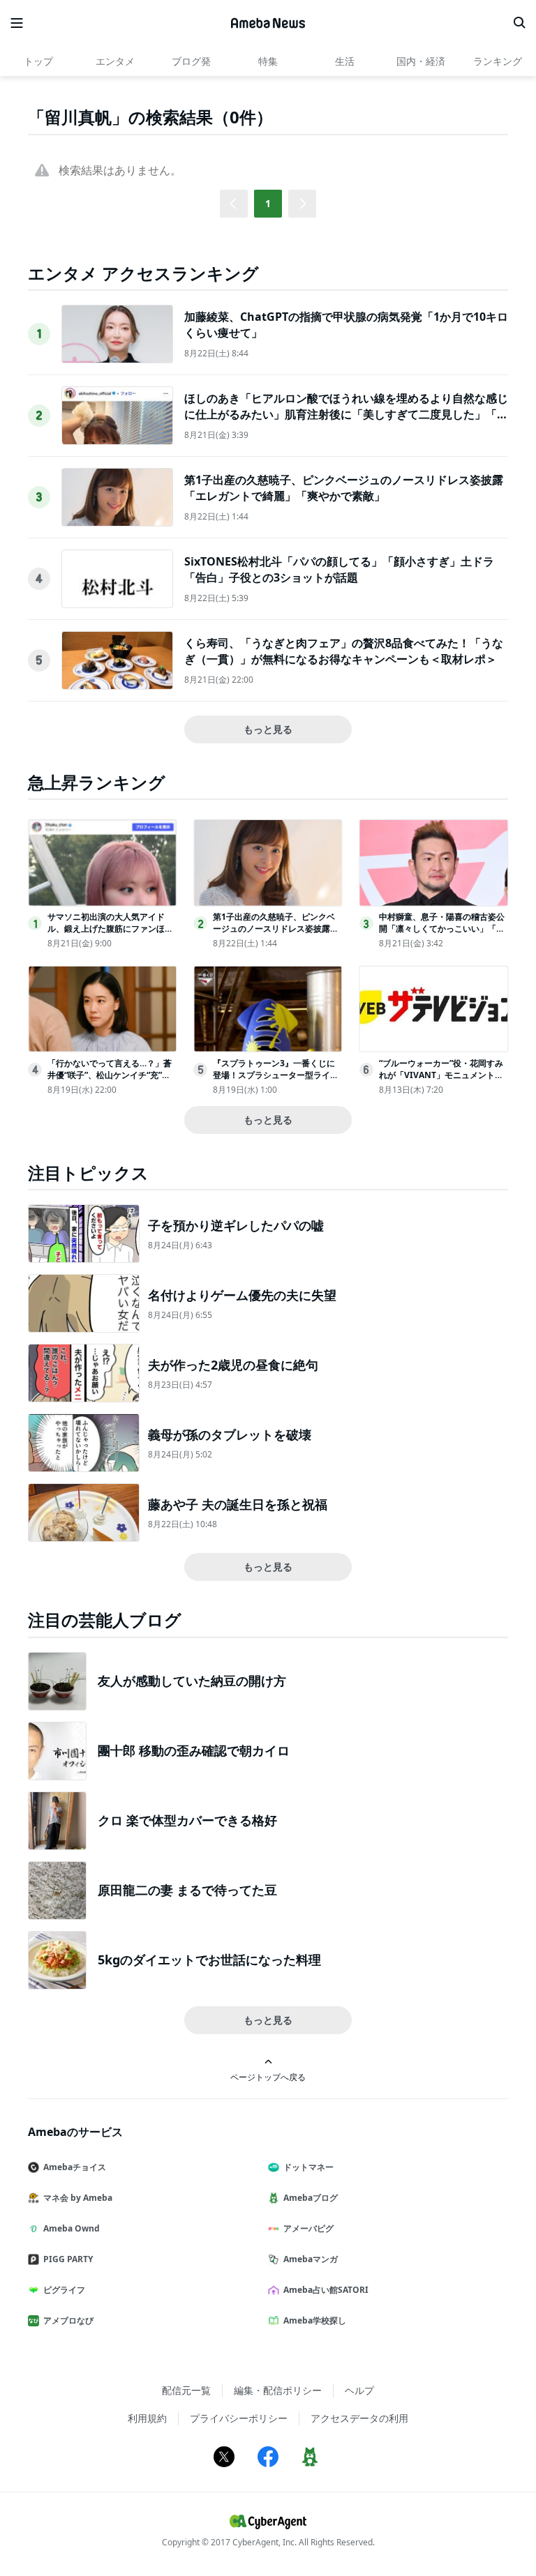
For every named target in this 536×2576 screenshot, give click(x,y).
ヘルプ (359, 2390)
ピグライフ (64, 2290)
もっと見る (268, 729)
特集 (268, 61)
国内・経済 (421, 61)
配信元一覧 (186, 2390)
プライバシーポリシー (239, 2418)
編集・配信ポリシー (278, 2390)
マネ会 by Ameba (78, 2198)
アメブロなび (68, 2320)
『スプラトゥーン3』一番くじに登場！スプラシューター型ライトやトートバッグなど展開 (276, 1075)
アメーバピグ (308, 2228)
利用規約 (147, 2418)
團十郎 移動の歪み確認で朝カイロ (194, 1750)
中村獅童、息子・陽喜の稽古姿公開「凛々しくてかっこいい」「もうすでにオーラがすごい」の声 (442, 929)
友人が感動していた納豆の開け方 (192, 1681)
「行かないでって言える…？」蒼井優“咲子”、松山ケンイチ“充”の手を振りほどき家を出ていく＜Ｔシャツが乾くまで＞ (110, 1081)
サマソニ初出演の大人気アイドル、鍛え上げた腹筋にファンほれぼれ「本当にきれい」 (110, 929)
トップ (38, 61)
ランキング (498, 61)
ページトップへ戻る (268, 2077)
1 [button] (268, 203)
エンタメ (115, 61)
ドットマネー (308, 2167)
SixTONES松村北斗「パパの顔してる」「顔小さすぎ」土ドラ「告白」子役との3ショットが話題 (339, 569)
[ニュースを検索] (519, 23)
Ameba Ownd (72, 2228)
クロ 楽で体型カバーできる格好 (187, 1820)
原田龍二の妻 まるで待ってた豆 (187, 1890)
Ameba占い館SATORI (326, 2290)
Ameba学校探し (315, 2320)
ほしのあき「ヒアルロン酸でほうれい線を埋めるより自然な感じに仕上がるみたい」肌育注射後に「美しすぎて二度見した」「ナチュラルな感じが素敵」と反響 (346, 414)
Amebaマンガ (311, 2259)
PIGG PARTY (68, 2259)
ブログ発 (191, 61)
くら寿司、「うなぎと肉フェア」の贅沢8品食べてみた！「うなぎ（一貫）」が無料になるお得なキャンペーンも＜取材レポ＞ (344, 651)
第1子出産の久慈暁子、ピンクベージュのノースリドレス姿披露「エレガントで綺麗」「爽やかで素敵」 (344, 487)
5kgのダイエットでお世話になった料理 (209, 1960)
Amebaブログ (311, 2198)
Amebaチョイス (75, 2167)
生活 (345, 61)
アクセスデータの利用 (359, 2418)
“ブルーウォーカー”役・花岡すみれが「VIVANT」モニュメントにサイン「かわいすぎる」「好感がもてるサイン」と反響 (442, 1081)
